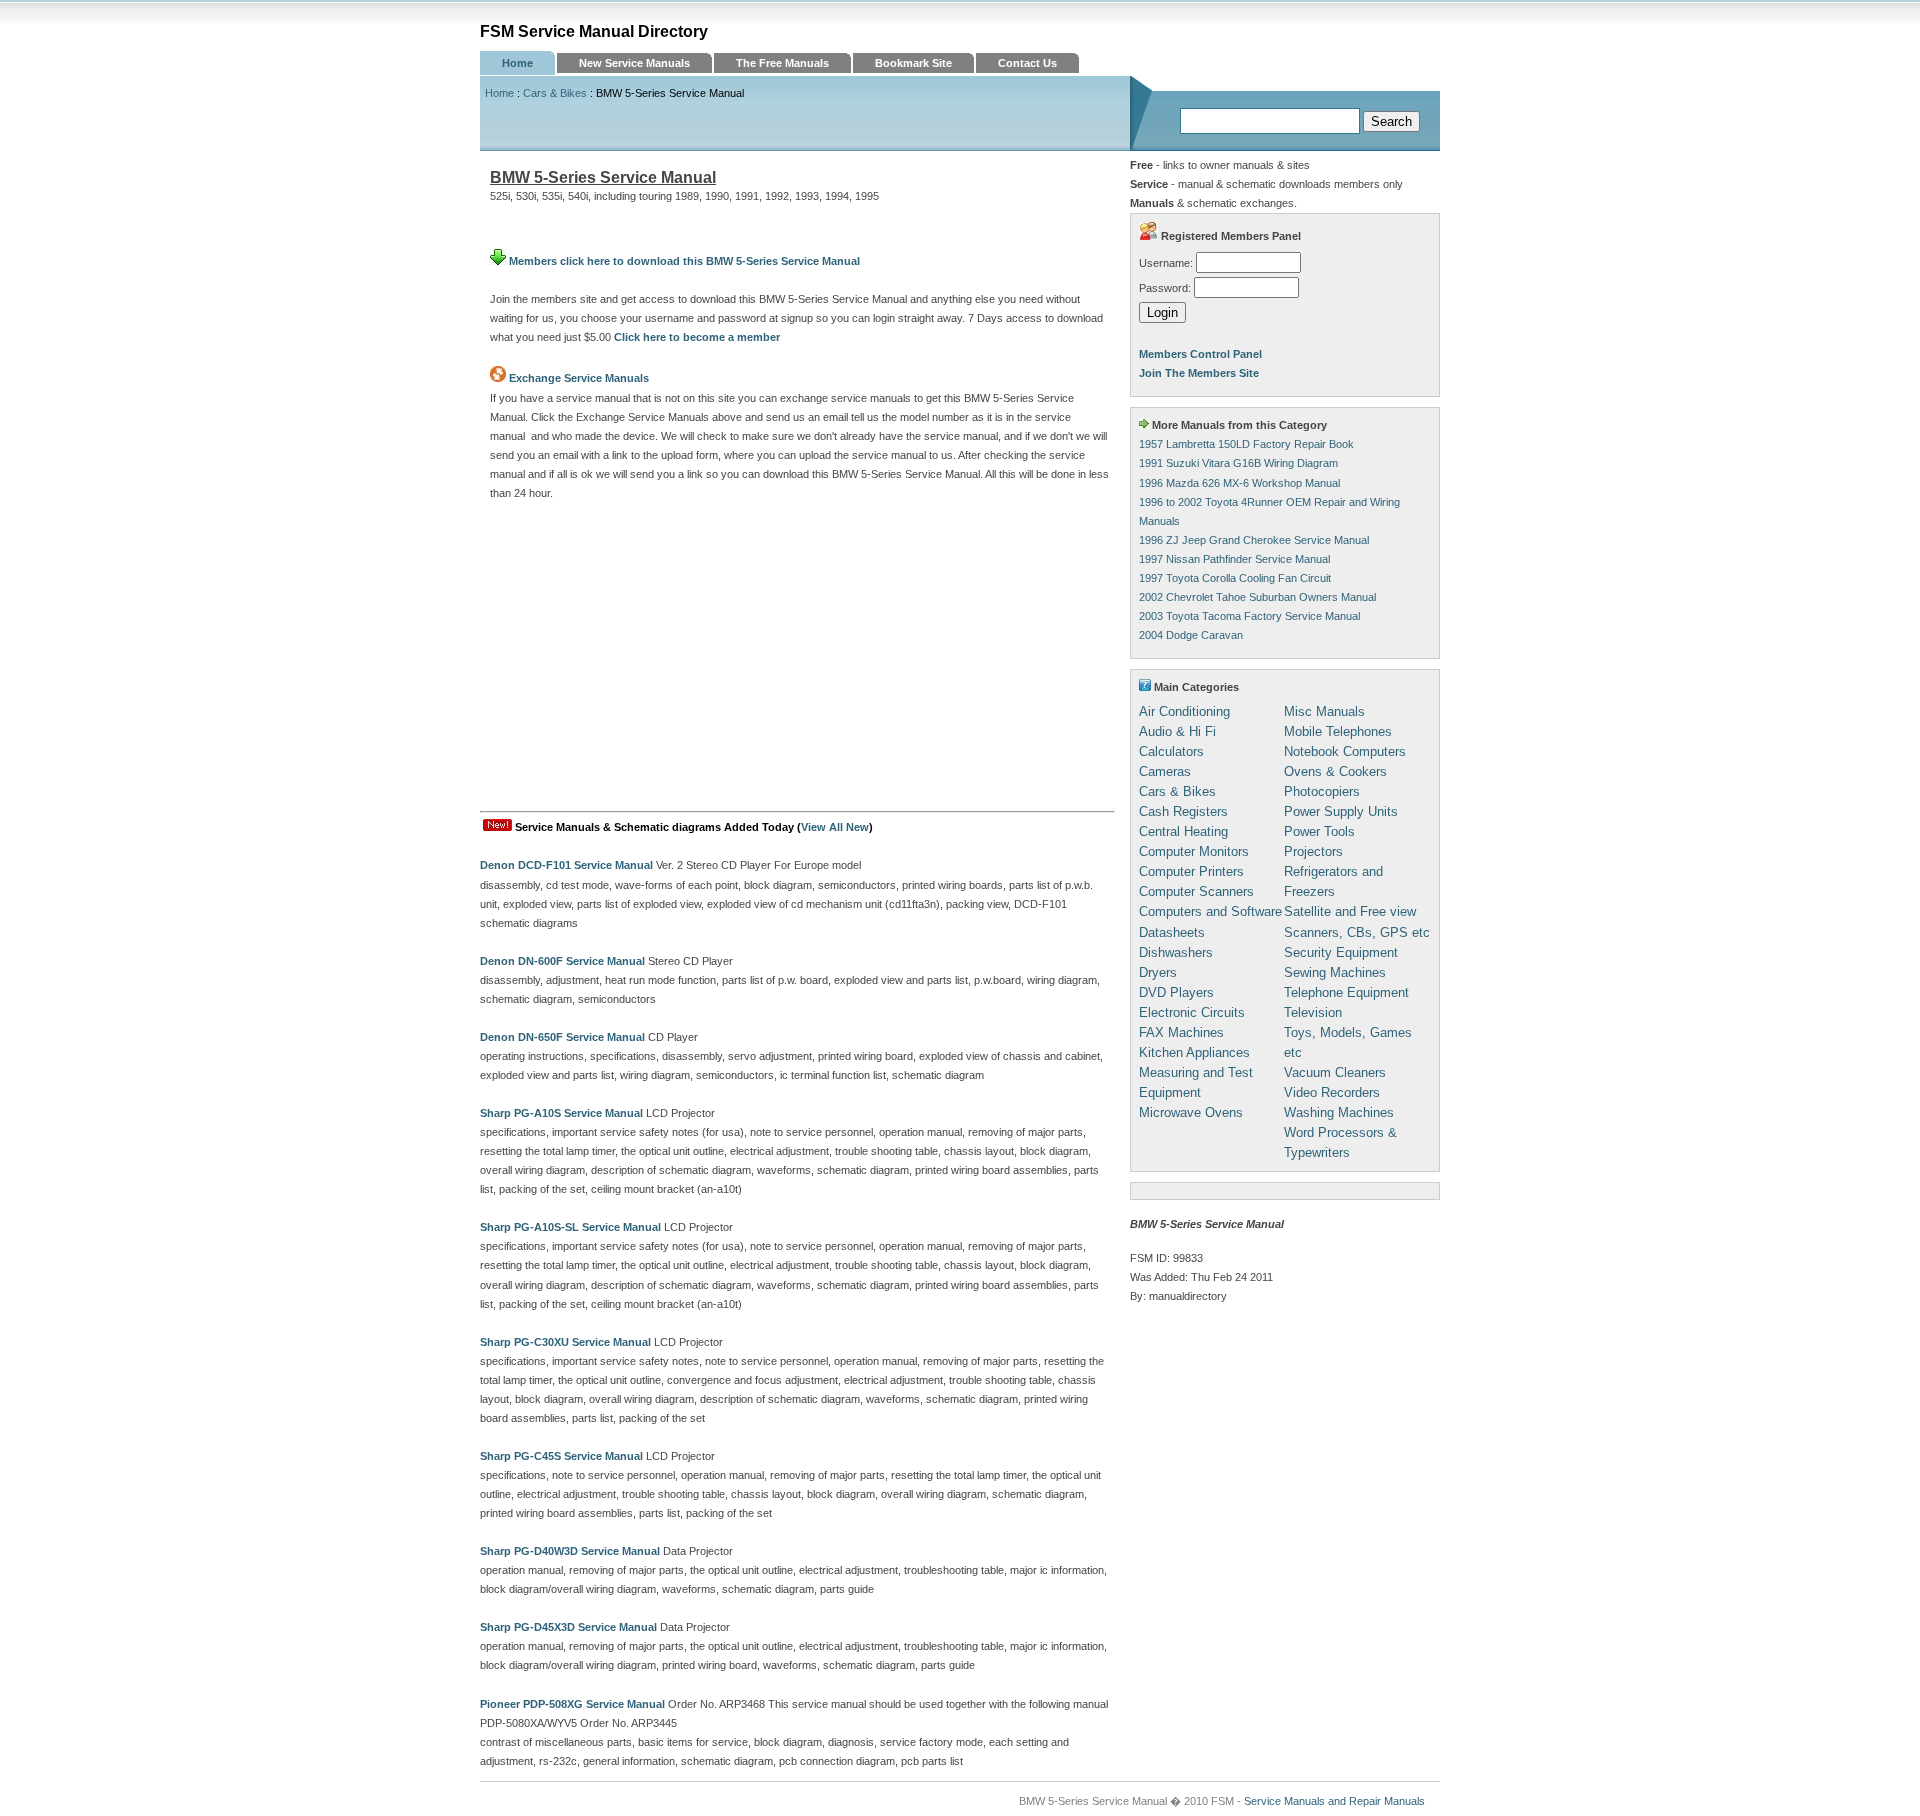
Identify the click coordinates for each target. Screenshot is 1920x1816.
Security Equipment (1341, 952)
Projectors (1313, 851)
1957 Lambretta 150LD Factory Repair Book (1246, 444)
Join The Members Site (1199, 373)
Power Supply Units (1341, 811)
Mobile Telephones (1338, 731)
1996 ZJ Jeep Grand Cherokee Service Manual (1254, 540)
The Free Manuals (782, 63)
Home (517, 63)
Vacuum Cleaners (1335, 1072)
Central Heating (1183, 831)
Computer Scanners (1196, 891)
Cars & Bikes (555, 93)
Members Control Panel (1200, 354)
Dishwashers (1176, 952)
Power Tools (1319, 831)
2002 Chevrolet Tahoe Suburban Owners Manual (1257, 597)
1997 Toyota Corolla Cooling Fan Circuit (1235, 578)
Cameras (1165, 771)
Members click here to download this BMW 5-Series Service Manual (683, 261)
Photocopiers (1322, 791)
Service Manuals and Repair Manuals (1334, 1801)
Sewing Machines (1335, 972)
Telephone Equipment (1346, 992)
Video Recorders (1332, 1092)
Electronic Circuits (1192, 1012)
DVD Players (1176, 992)
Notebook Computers (1345, 751)
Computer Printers (1191, 871)
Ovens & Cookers (1335, 771)
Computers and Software (1210, 911)
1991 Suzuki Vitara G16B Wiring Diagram (1238, 463)
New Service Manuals (634, 63)
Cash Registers (1183, 811)
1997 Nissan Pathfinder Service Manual (1234, 559)
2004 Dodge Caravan (1191, 635)
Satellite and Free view (1350, 911)
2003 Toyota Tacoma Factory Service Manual (1249, 616)
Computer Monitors (1194, 851)
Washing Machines (1339, 1112)
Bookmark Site (913, 63)
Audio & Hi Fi (1177, 731)
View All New (835, 827)
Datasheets (1172, 932)
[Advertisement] (797, 661)
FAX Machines (1181, 1032)
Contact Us (1027, 63)
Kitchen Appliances (1194, 1052)
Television (1313, 1012)
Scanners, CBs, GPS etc (1357, 932)
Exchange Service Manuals (579, 378)
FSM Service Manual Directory (594, 31)
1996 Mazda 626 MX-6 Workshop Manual (1239, 483)
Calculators (1171, 751)
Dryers (1158, 972)
